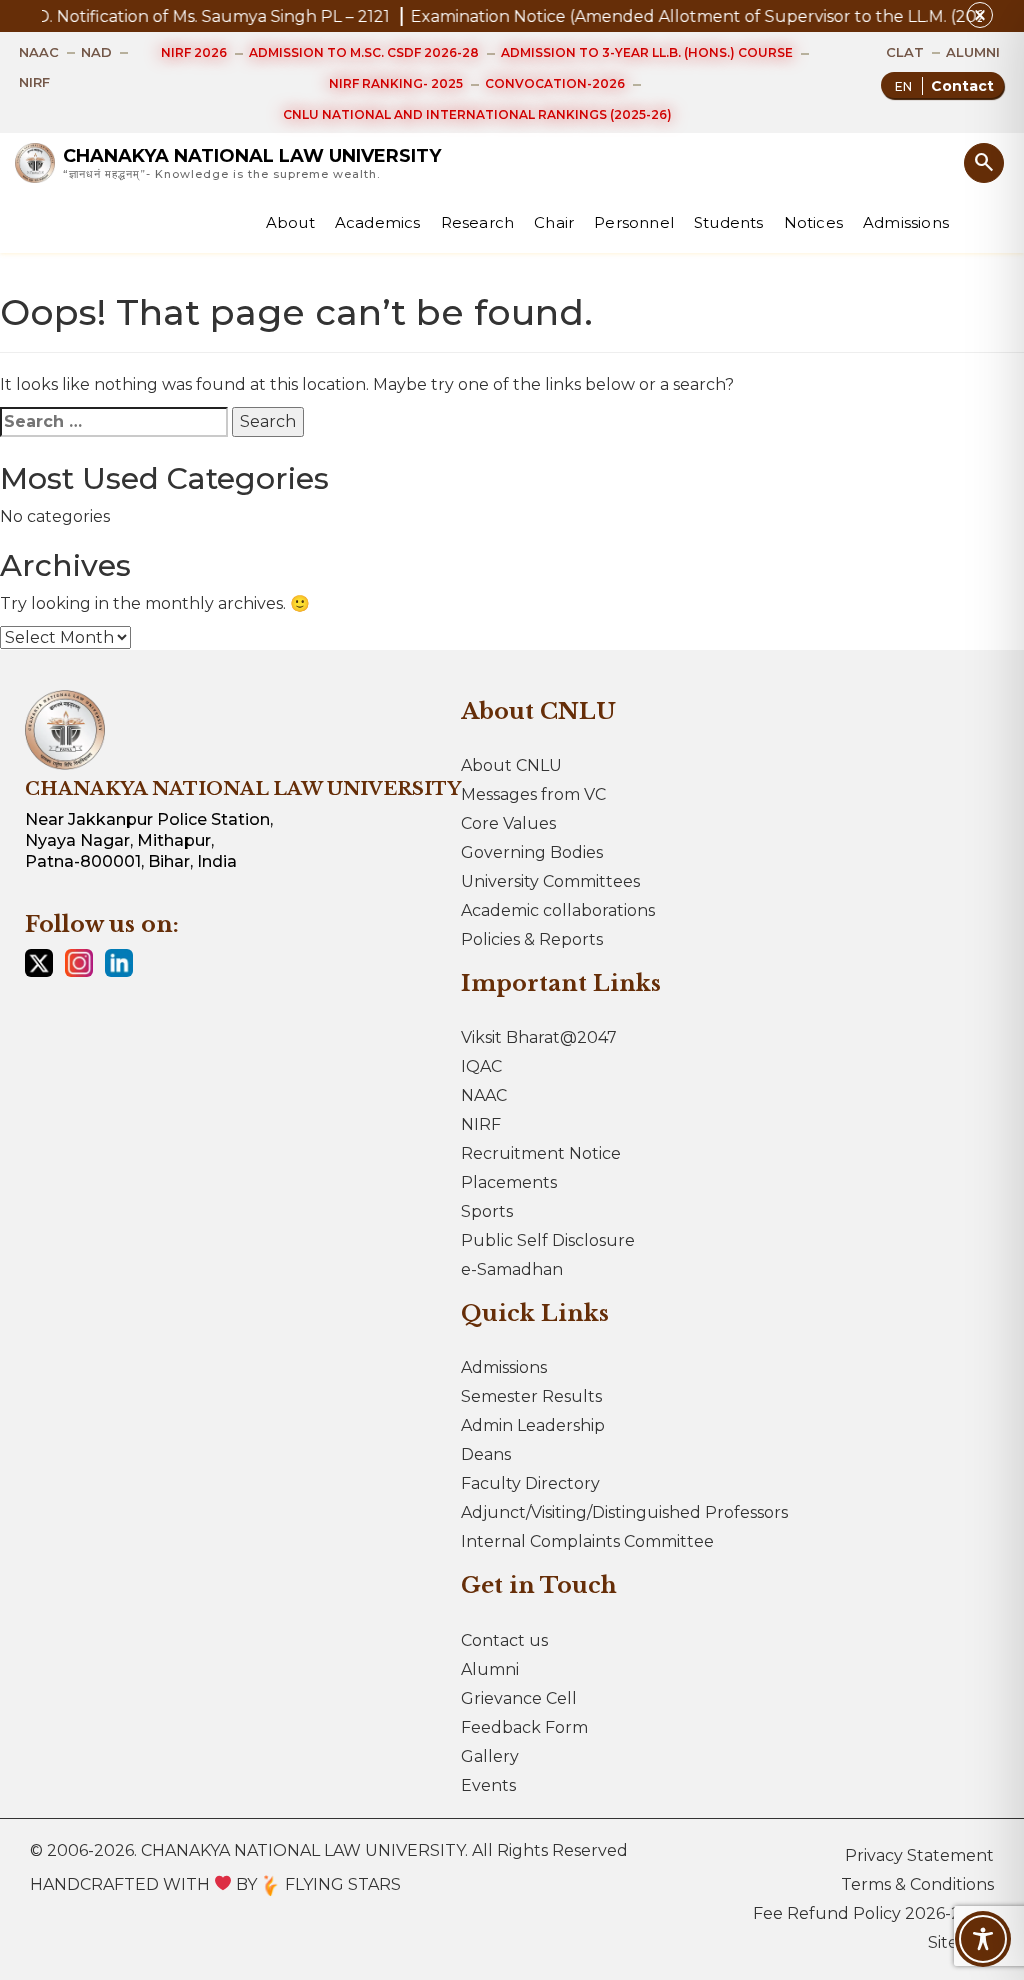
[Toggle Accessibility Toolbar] (983, 1939)
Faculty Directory (530, 1483)
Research (478, 222)
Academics (378, 222)
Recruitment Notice (541, 1153)
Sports (487, 1211)
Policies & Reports (532, 939)
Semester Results (531, 1396)
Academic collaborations (558, 910)
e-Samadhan (512, 1269)
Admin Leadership (533, 1425)
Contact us (504, 1640)
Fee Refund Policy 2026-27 (862, 1913)
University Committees (550, 881)
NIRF (481, 1124)
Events (488, 1785)
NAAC (484, 1095)
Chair (554, 222)
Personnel (634, 222)
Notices (813, 222)
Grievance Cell (519, 1698)
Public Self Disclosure (548, 1240)
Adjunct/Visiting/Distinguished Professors (624, 1512)
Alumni (490, 1669)
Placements (509, 1182)
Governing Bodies (532, 852)
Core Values (508, 823)
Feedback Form (524, 1727)
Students (729, 222)
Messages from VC (533, 794)
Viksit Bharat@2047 (539, 1037)
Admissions (906, 222)
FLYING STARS (341, 1884)
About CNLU (511, 765)
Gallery (490, 1756)
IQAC (481, 1066)
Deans (486, 1454)
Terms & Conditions (917, 1884)
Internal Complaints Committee (587, 1541)
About (290, 222)
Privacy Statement (919, 1855)
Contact (962, 86)
